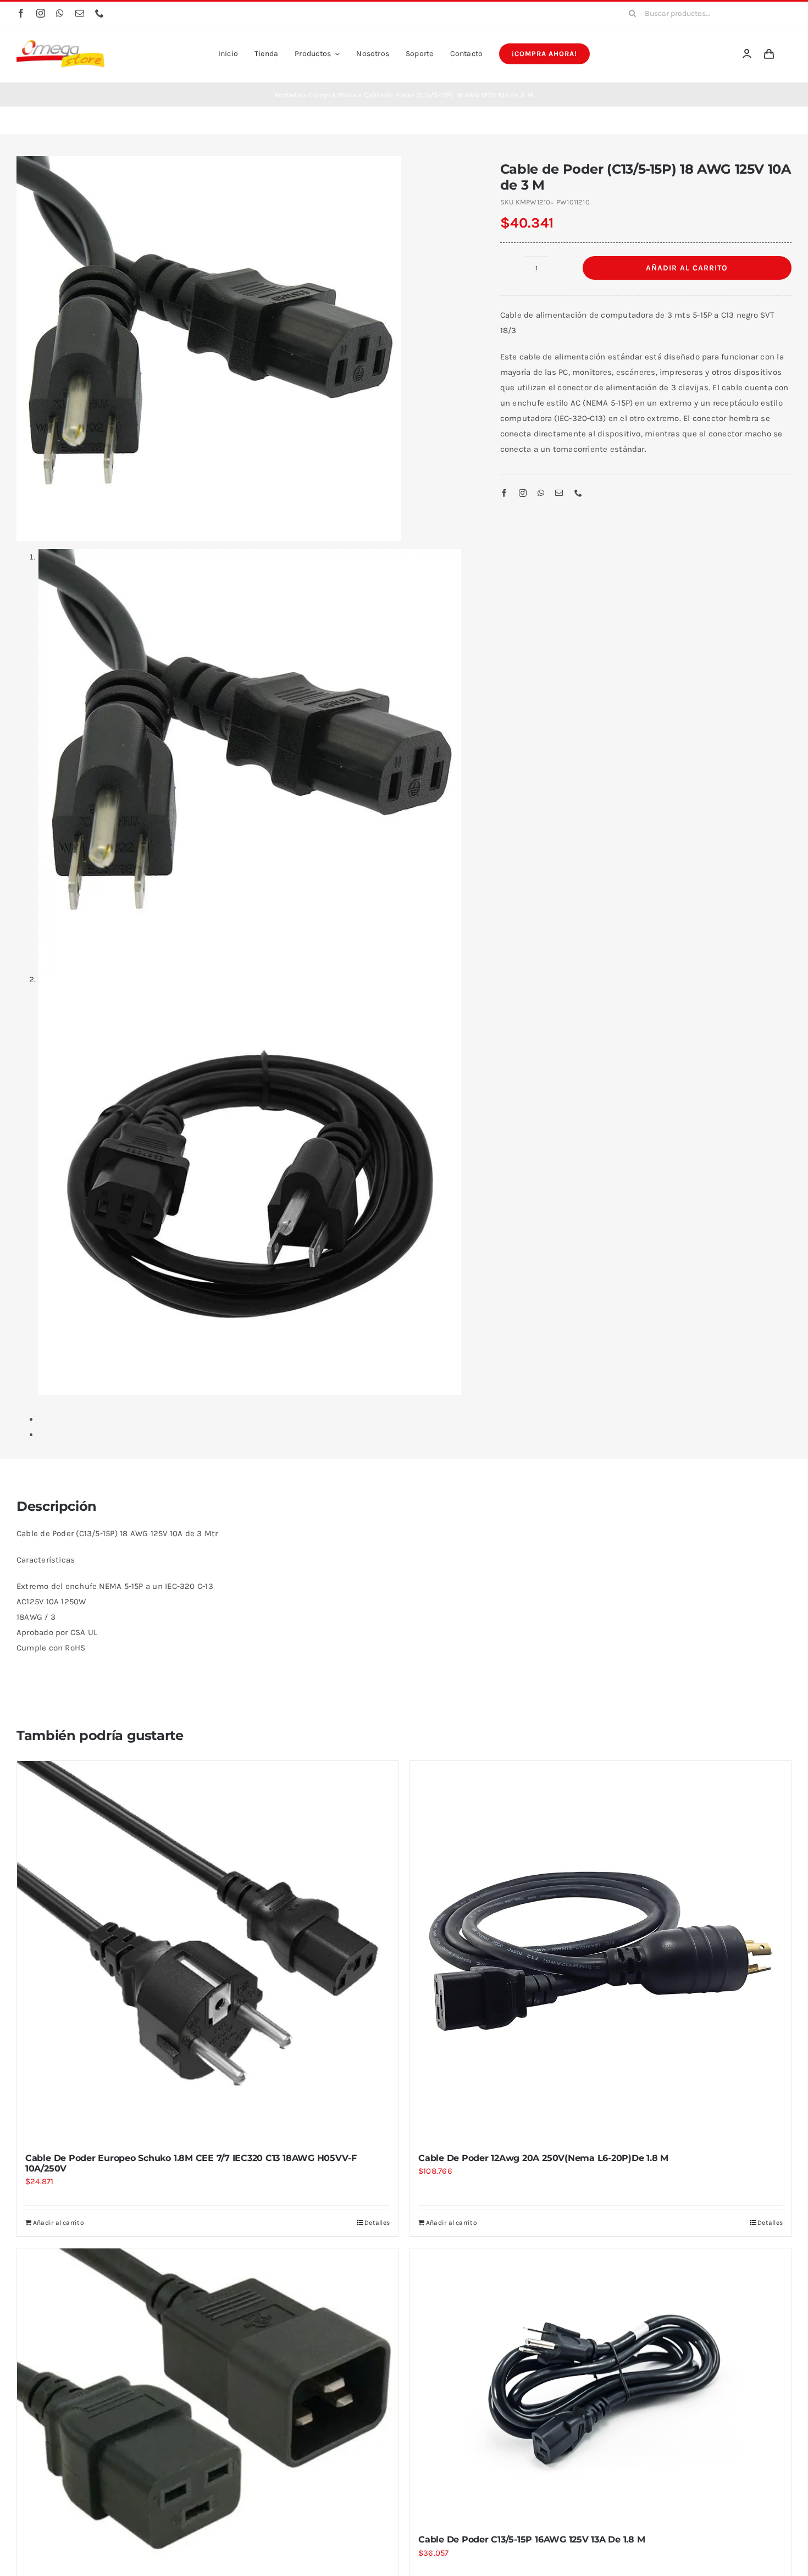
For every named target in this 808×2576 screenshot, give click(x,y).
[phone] (99, 13)
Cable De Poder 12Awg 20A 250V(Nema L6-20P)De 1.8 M (543, 2158)
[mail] (80, 13)
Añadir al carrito (687, 268)
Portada (288, 95)
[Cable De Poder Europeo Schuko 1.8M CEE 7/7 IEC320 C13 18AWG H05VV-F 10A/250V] (207, 1951)
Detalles (377, 2223)
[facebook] (21, 13)
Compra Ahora (332, 95)
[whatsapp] (60, 13)
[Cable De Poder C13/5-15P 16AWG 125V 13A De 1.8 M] (601, 2386)
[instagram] (41, 13)
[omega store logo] (60, 44)
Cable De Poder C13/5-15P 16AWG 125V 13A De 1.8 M (532, 2539)
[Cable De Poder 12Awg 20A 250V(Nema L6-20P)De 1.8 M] (601, 1951)
